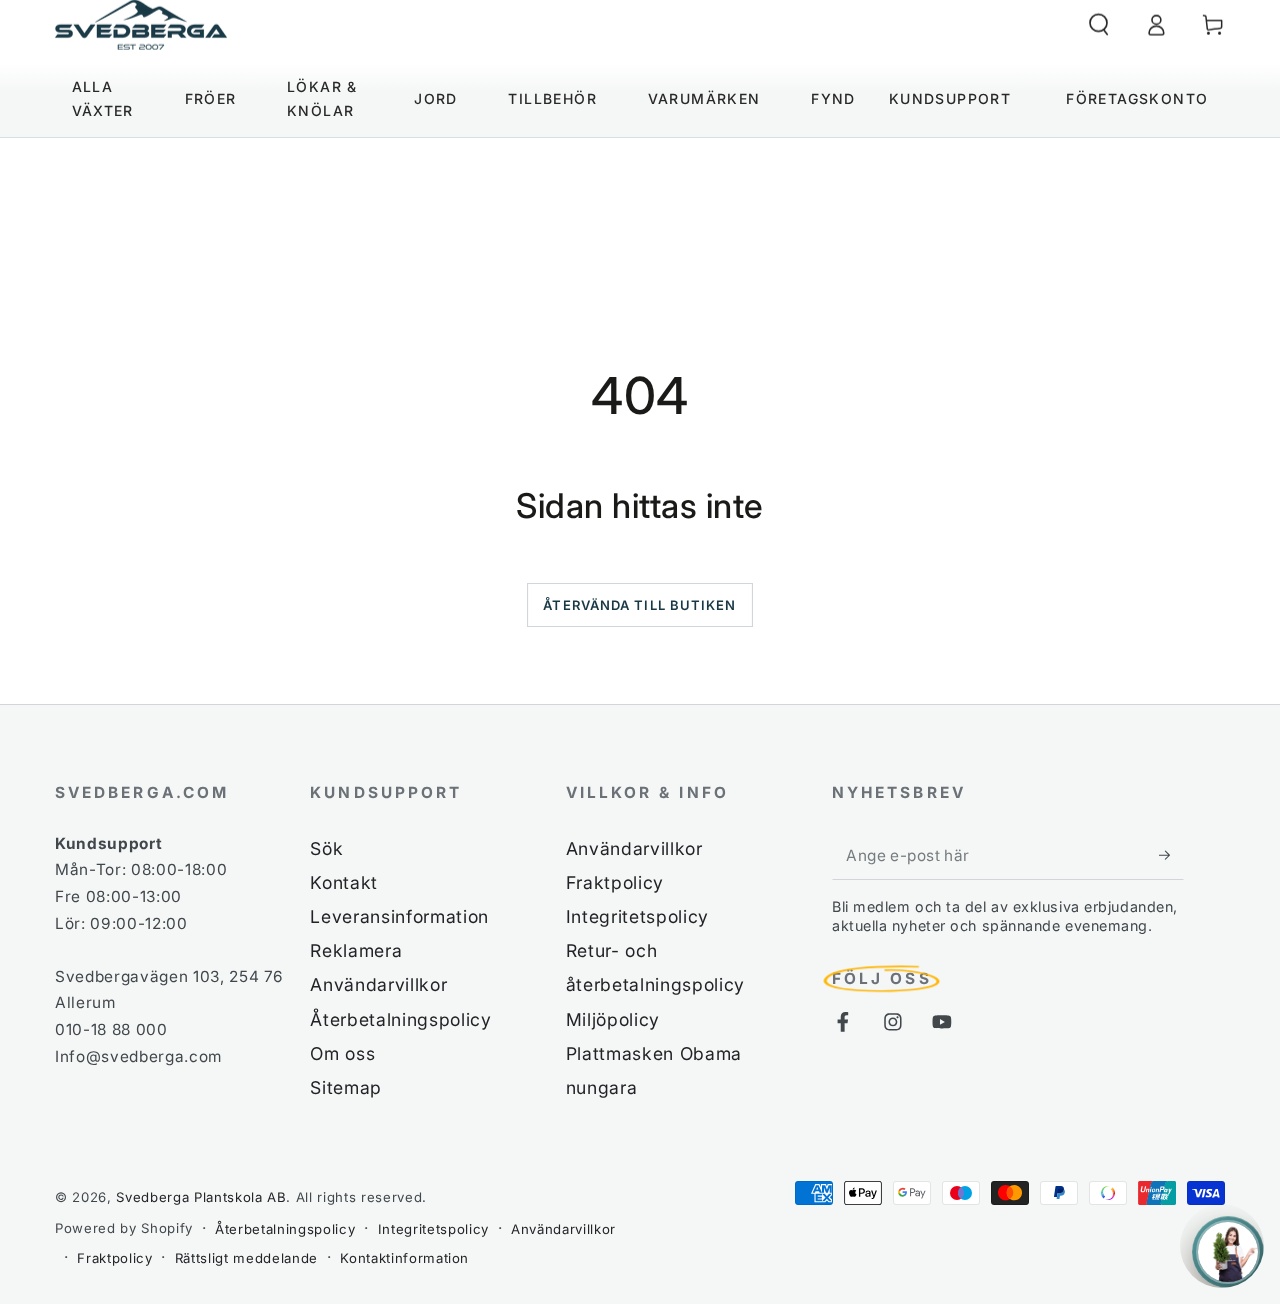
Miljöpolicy (613, 1019)
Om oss (342, 1053)
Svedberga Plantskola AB (201, 1197)
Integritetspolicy (637, 916)
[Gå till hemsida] (141, 25)
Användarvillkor (378, 984)
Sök (326, 848)
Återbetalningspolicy (400, 1019)
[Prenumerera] (1171, 855)
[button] (1098, 25)
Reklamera (356, 950)
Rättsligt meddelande (246, 1258)
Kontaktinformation (404, 1258)
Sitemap (346, 1087)
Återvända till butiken (639, 605)
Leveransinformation (399, 916)
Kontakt (344, 882)
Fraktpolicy (615, 882)
